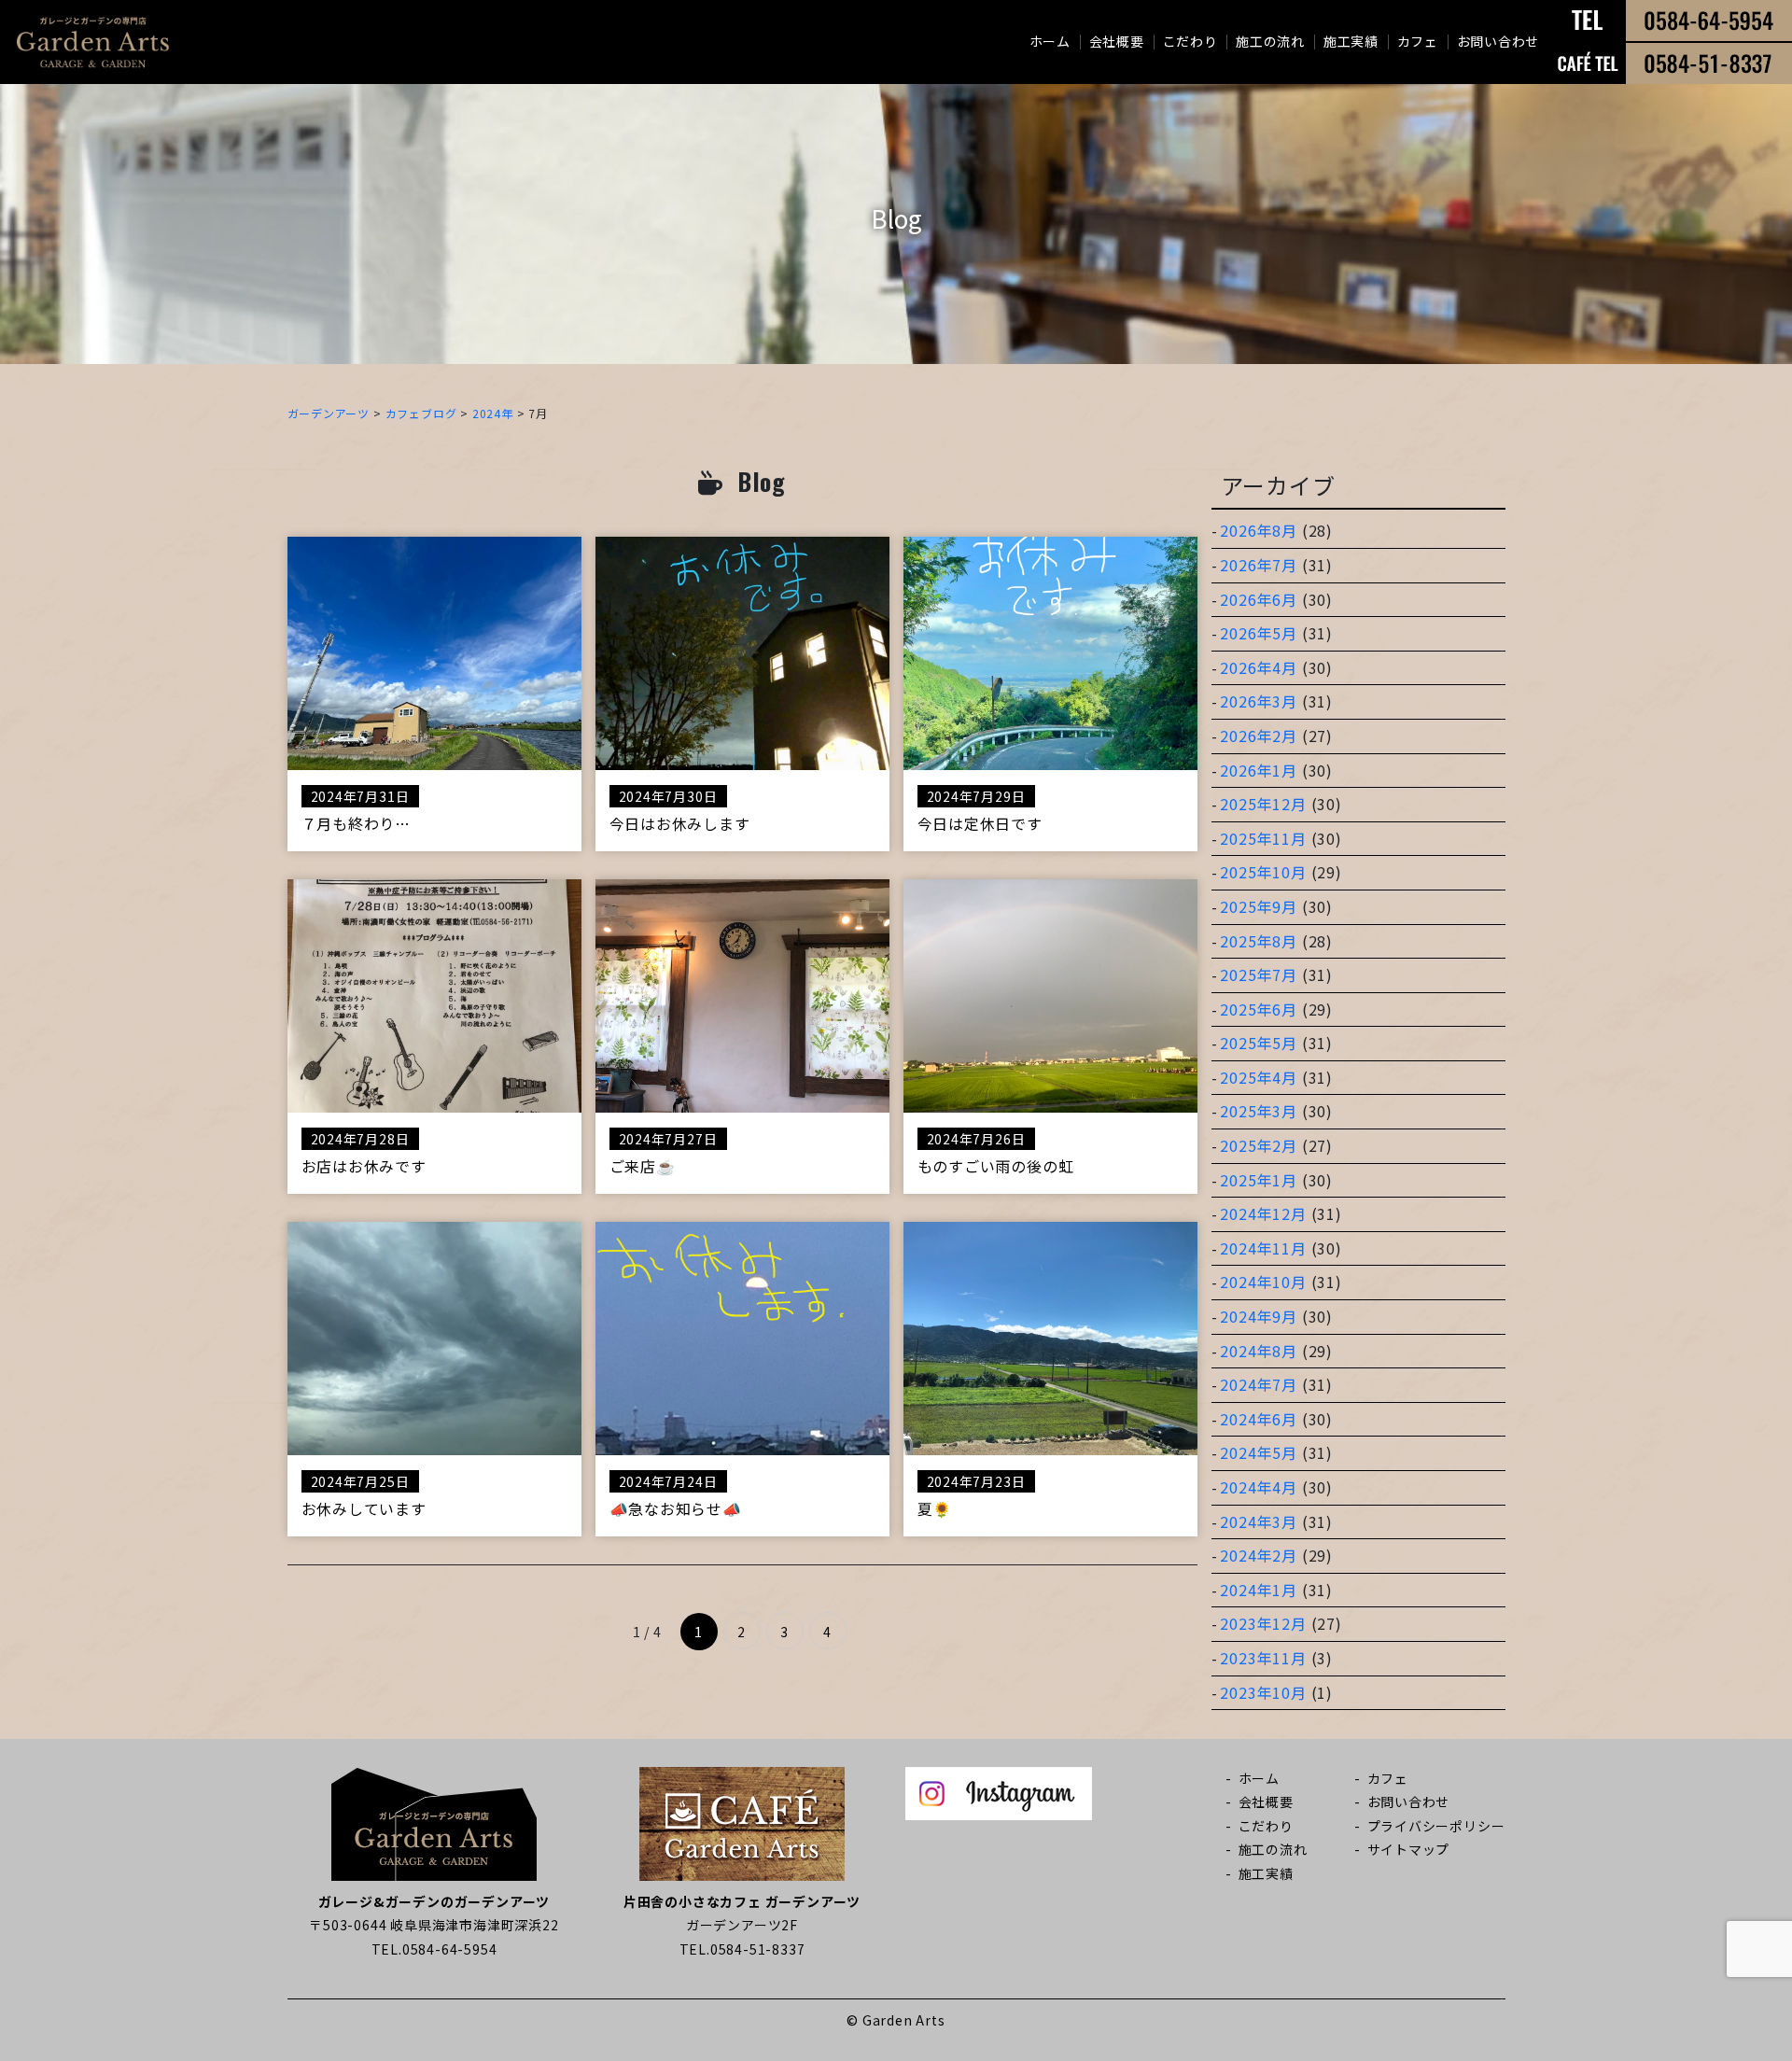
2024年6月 (1259, 1419)
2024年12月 (1263, 1213)
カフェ (1418, 41)
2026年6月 (1259, 599)
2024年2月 (1259, 1555)
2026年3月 (1259, 701)
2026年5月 (1259, 633)
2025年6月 (1259, 1009)
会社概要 (1117, 41)
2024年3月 (1259, 1521)
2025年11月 (1263, 838)
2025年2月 (1259, 1145)
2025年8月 (1259, 941)
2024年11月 (1263, 1248)
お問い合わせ (1498, 41)
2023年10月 (1263, 1692)
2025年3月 (1259, 1111)
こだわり (1190, 41)
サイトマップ (1409, 1849)
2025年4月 (1259, 1077)
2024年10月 (1263, 1282)
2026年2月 (1259, 736)
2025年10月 (1263, 872)
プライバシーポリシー (1436, 1826)
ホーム (1050, 41)
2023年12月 (1263, 1623)
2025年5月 (1259, 1043)
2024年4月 (1259, 1487)
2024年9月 (1259, 1316)
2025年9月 (1259, 906)
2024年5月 (1259, 1452)
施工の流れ (1270, 41)
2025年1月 (1259, 1180)
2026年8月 (1259, 530)
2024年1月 (1259, 1590)
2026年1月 (1259, 770)
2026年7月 (1259, 565)
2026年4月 (1259, 667)
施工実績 (1351, 41)
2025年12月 (1263, 804)
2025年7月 (1259, 974)
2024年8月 (1259, 1351)
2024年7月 (1259, 1384)
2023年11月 (1263, 1658)
